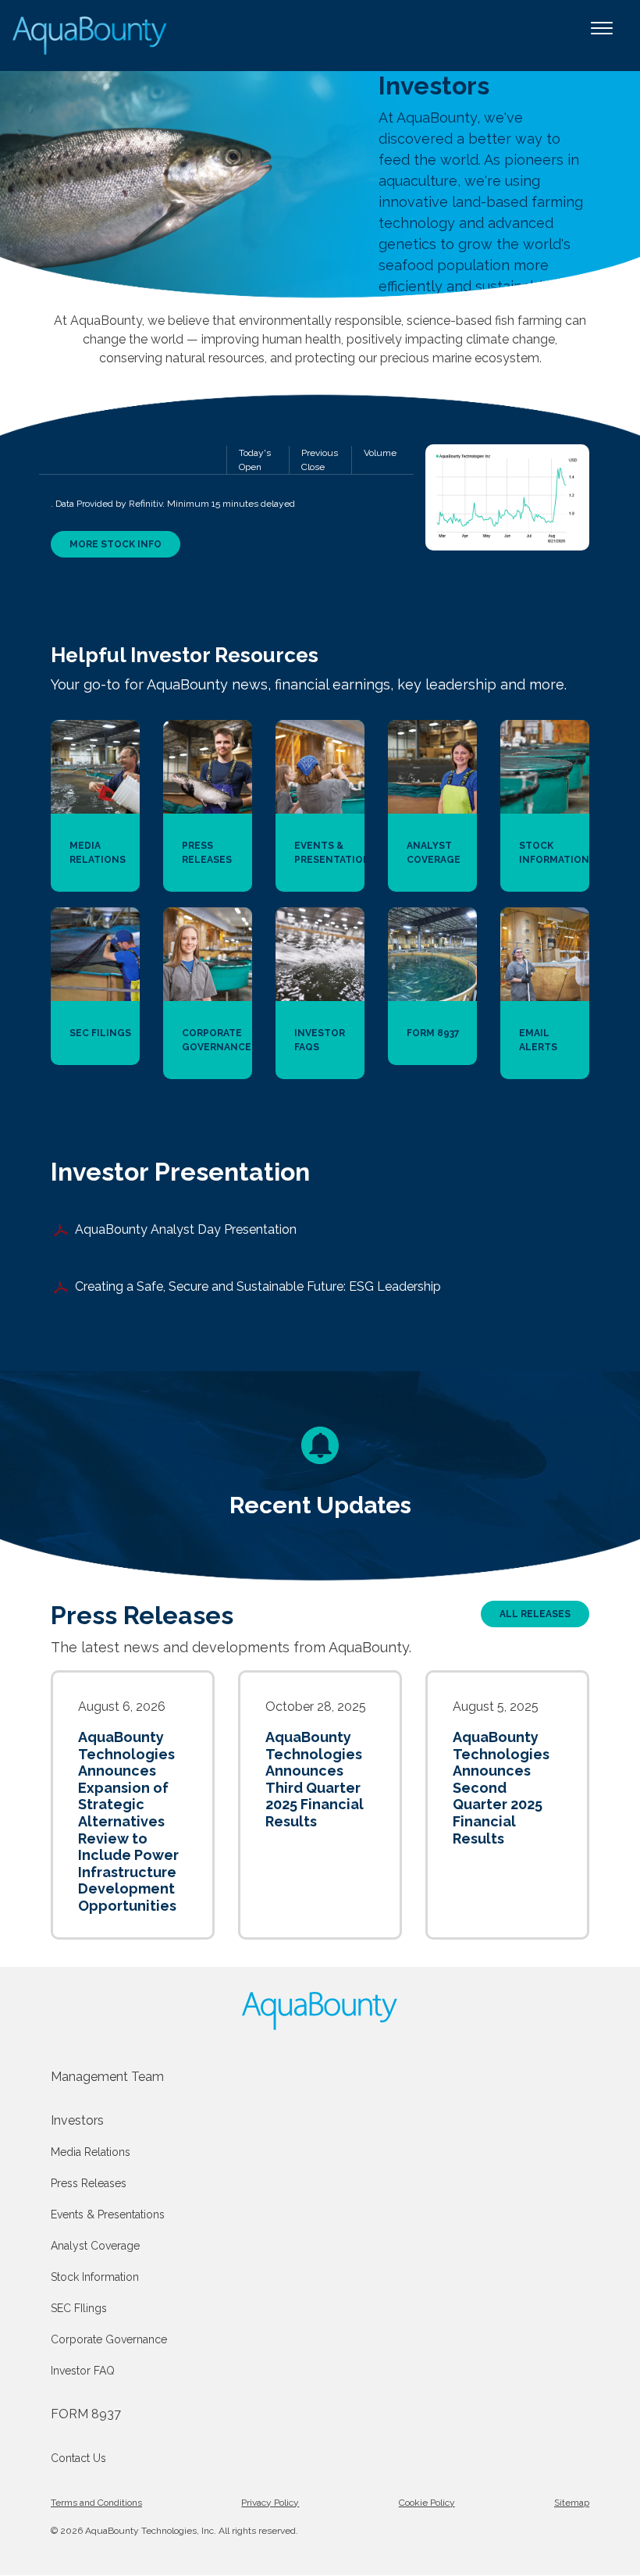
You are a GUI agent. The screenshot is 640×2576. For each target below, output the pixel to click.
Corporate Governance (109, 2339)
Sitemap (572, 2503)
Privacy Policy (270, 2503)
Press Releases (89, 2183)
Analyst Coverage (95, 2246)
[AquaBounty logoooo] (91, 36)
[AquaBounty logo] (320, 2011)
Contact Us (78, 2458)
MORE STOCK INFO (116, 544)
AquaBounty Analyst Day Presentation (186, 1229)
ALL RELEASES (535, 1614)
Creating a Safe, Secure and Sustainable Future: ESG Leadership (258, 1286)
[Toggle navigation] (602, 36)
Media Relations (91, 2152)
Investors (77, 2120)
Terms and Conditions (96, 2503)
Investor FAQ (83, 2371)
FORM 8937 (86, 2414)
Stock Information (95, 2277)
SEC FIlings (79, 2308)
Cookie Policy (427, 2503)
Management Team (107, 2077)
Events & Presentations (108, 2214)
